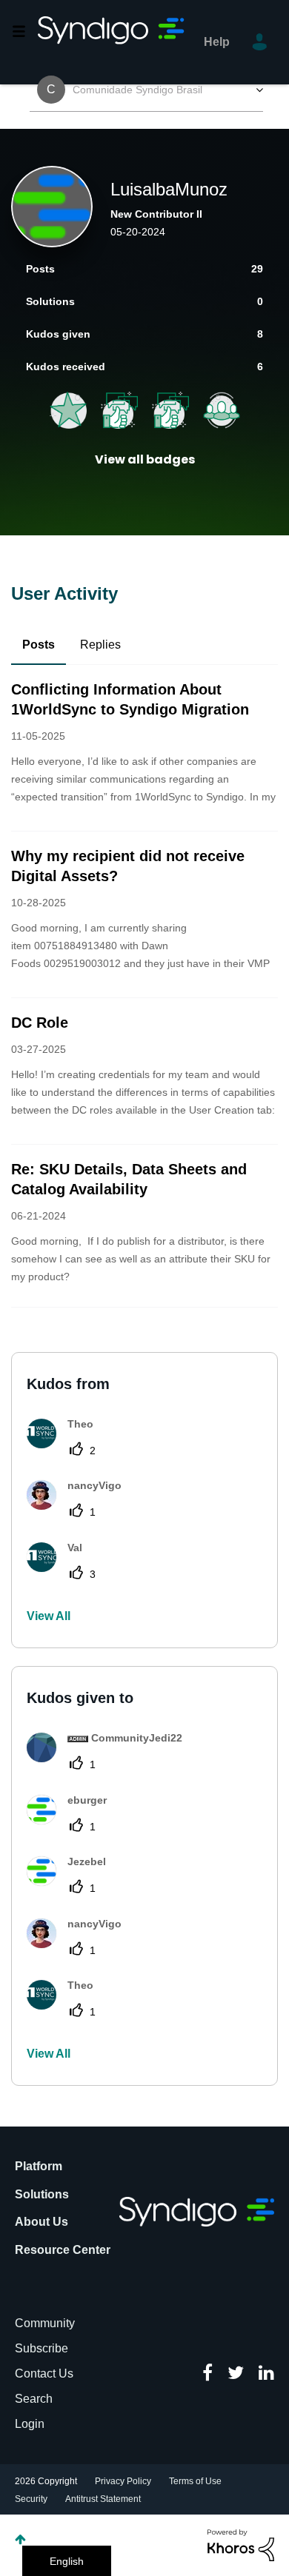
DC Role (40, 1023)
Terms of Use (195, 2481)
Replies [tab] (100, 645)
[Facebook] (207, 2374)
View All (49, 1616)
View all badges (145, 459)
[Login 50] (222, 410)
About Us (41, 2222)
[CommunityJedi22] (110, 1758)
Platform (39, 2166)
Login (30, 2424)
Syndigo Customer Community (112, 42)
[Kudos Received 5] (119, 410)
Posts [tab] (39, 645)
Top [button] (20, 2539)
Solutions (42, 2194)
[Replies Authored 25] (68, 410)
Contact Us (44, 2373)
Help (217, 42)
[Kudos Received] (170, 410)
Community (45, 2323)
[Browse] (24, 31)
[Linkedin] (266, 2374)
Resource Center (63, 2250)
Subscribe (41, 2348)
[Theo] (66, 1444)
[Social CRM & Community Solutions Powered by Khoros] (241, 2544)
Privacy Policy (123, 2481)
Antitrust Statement (103, 2499)
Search (34, 2399)
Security (31, 2499)
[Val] (60, 1568)
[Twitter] (236, 2374)
